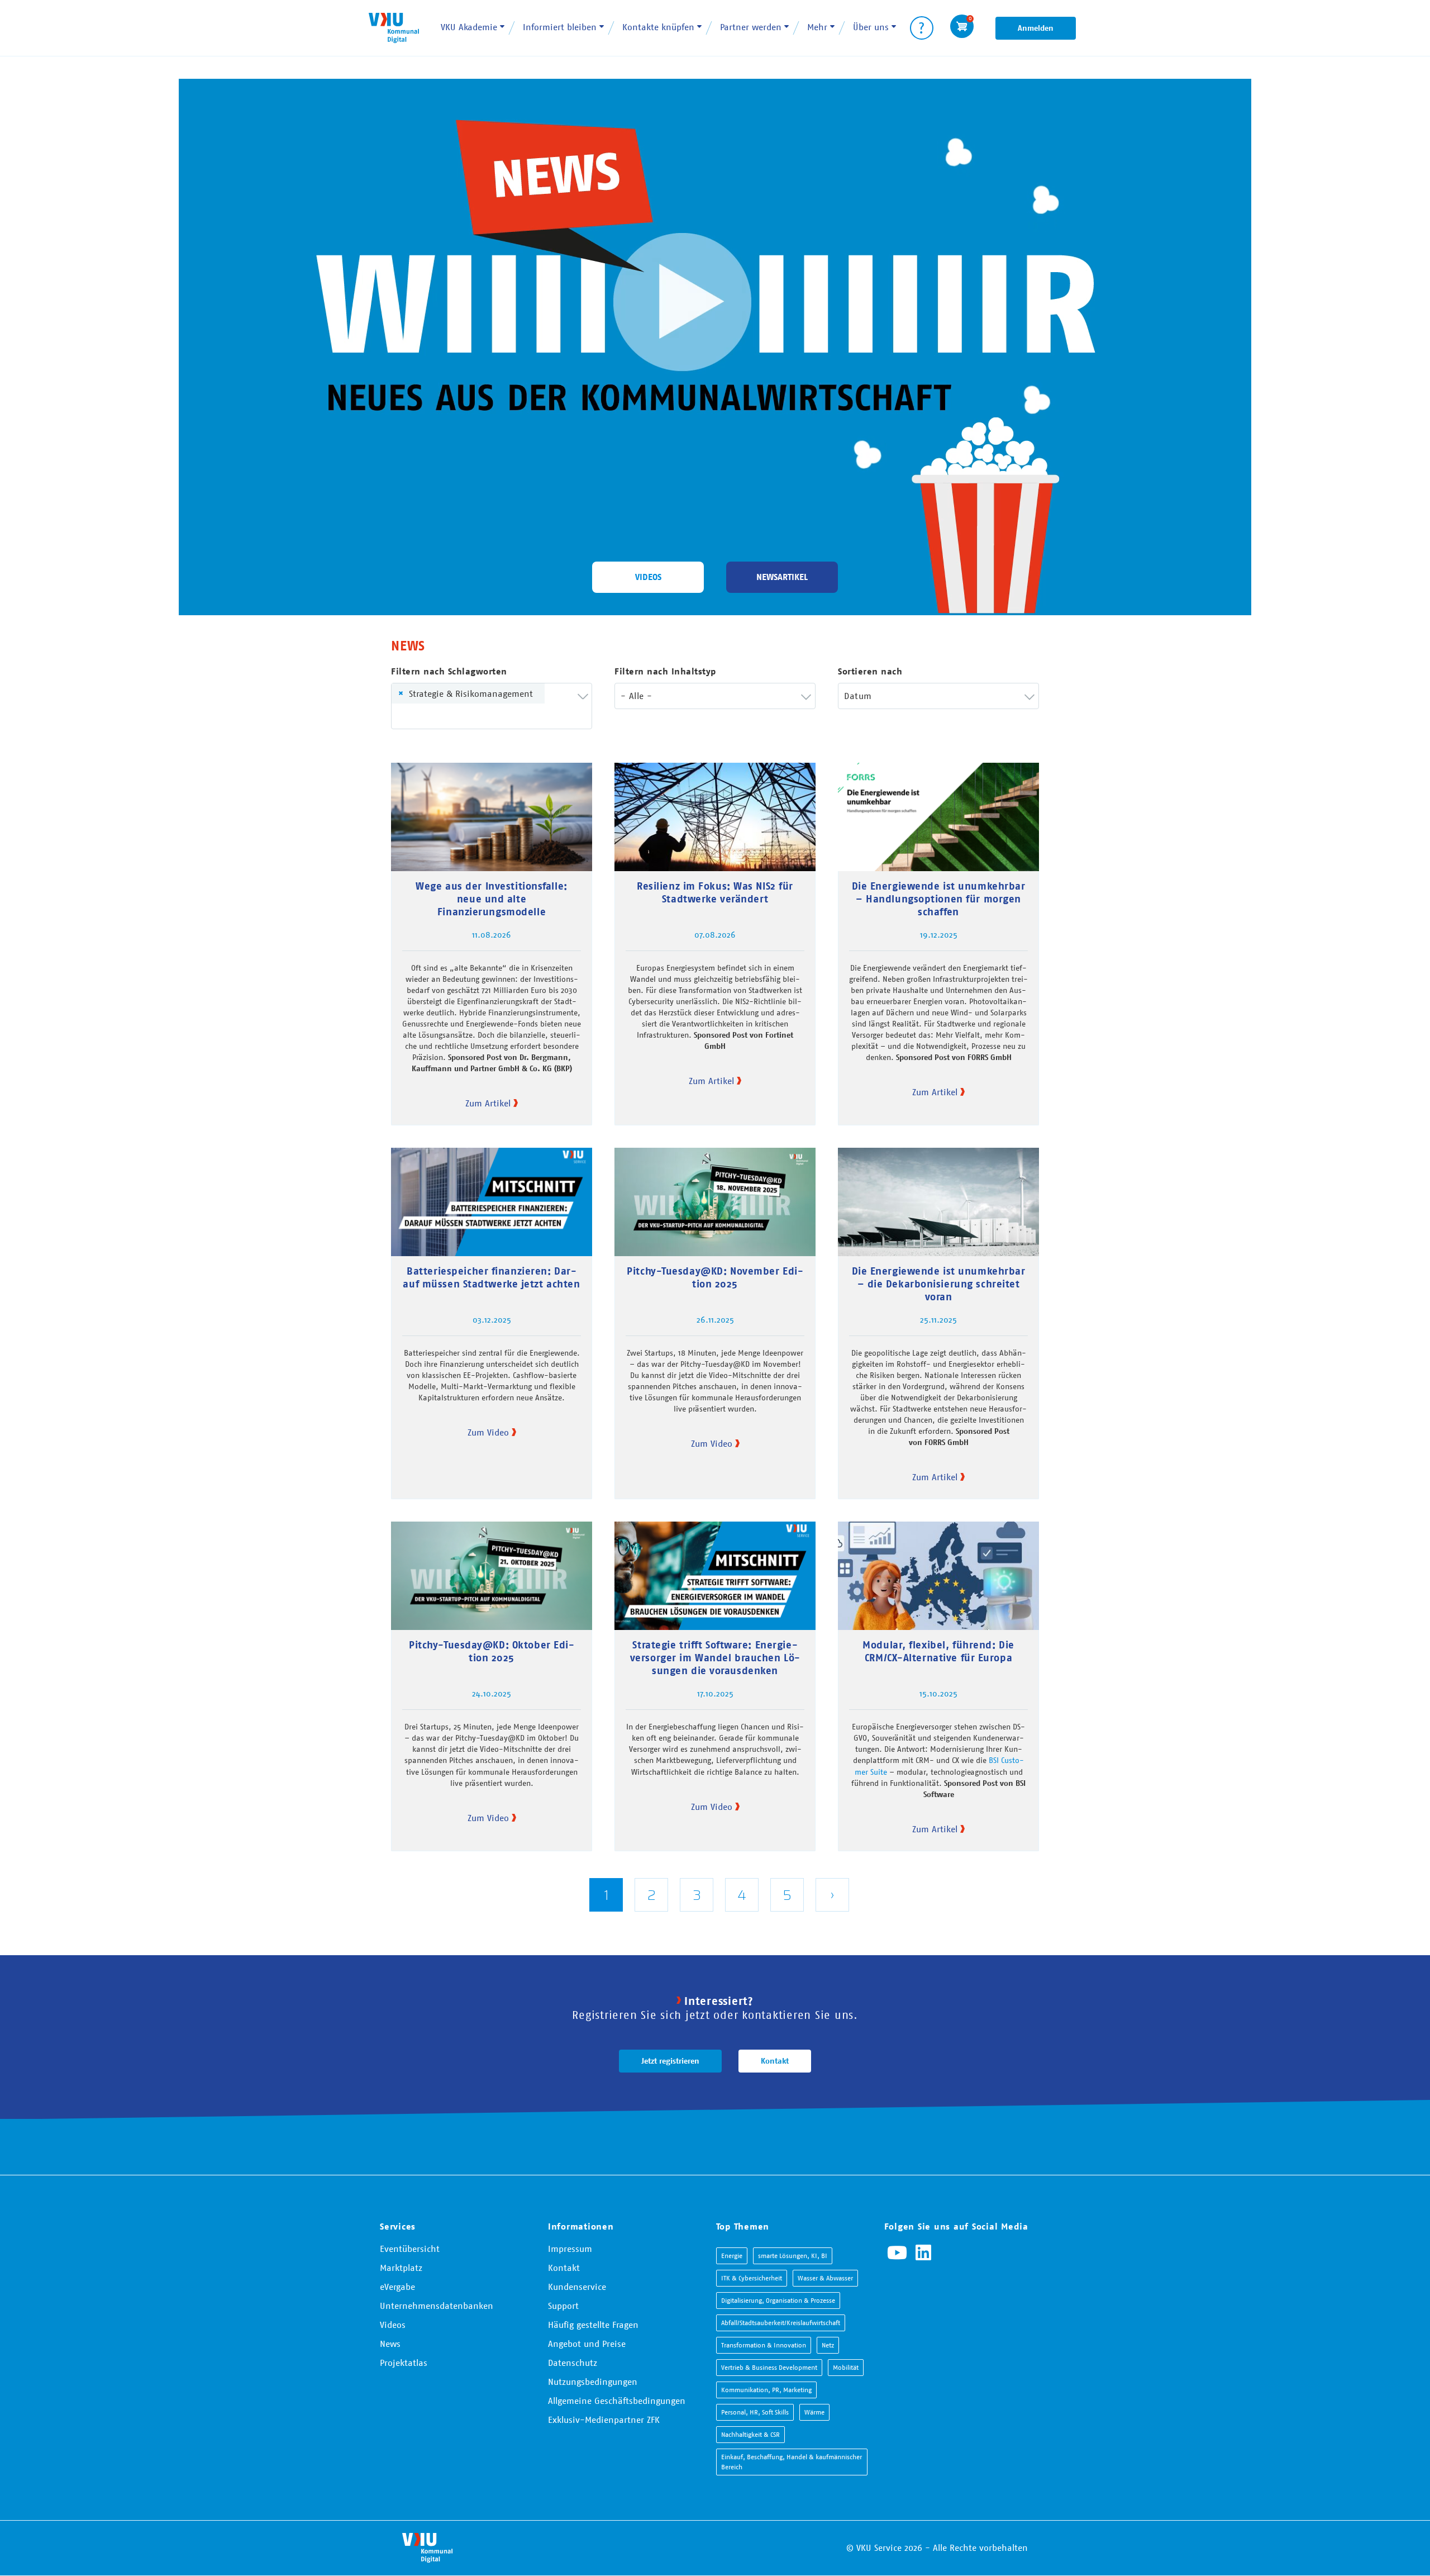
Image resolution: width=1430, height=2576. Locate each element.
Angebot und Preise (587, 2344)
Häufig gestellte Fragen (593, 2325)
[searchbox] (414, 716)
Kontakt (775, 2061)
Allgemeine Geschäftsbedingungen (617, 2401)
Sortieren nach (870, 671)
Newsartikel (782, 577)
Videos (648, 577)
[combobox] (492, 706)
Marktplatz (401, 2268)
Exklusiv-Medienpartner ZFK (604, 2420)
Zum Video (488, 1432)
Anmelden (1036, 28)
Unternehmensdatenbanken (437, 2306)
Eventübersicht (410, 2249)
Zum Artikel (488, 1103)
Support (563, 2306)
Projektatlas (404, 2363)
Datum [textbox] (858, 696)
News (390, 2344)
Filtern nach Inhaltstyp (665, 671)
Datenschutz (573, 2363)
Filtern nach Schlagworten (449, 671)
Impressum (570, 2249)
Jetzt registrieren (670, 2061)
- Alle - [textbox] (636, 696)
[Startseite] (394, 28)
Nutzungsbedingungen (593, 2382)
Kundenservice (577, 2287)
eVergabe (397, 2287)
